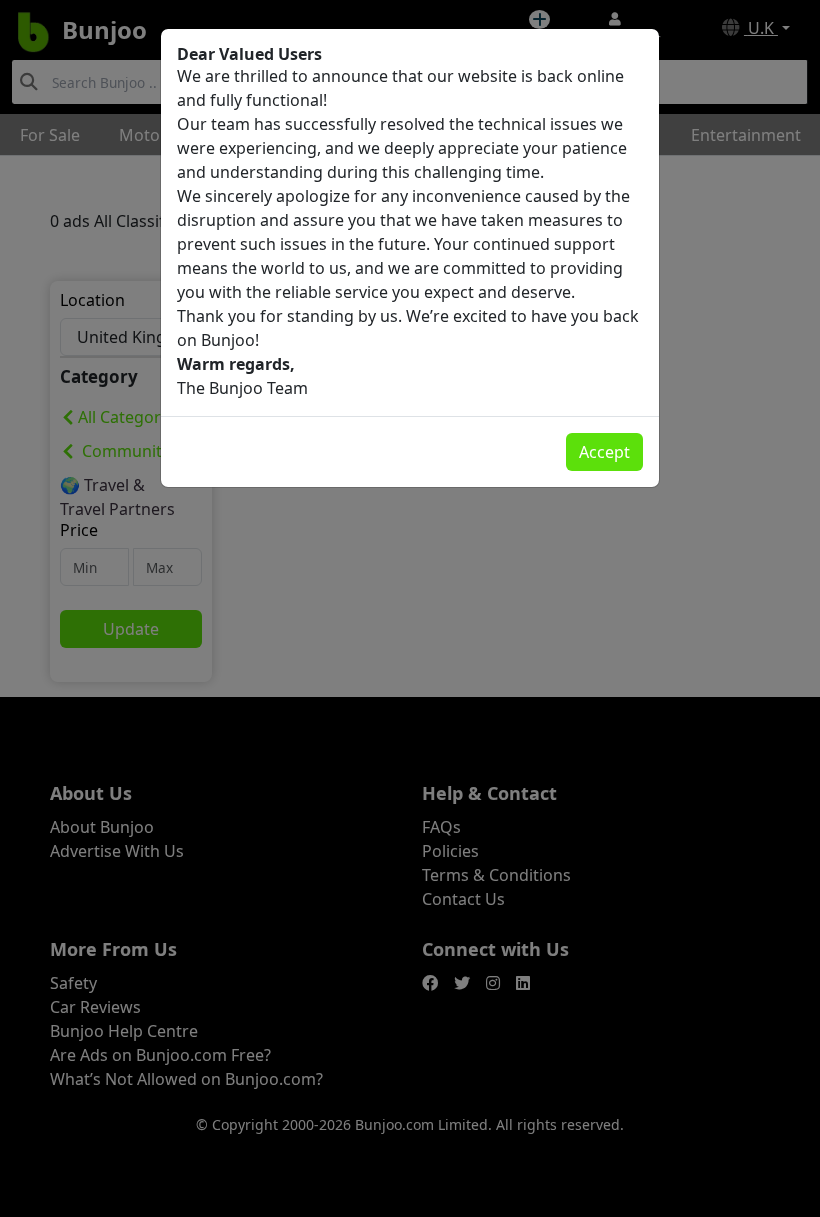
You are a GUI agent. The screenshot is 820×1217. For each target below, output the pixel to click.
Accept (604, 452)
